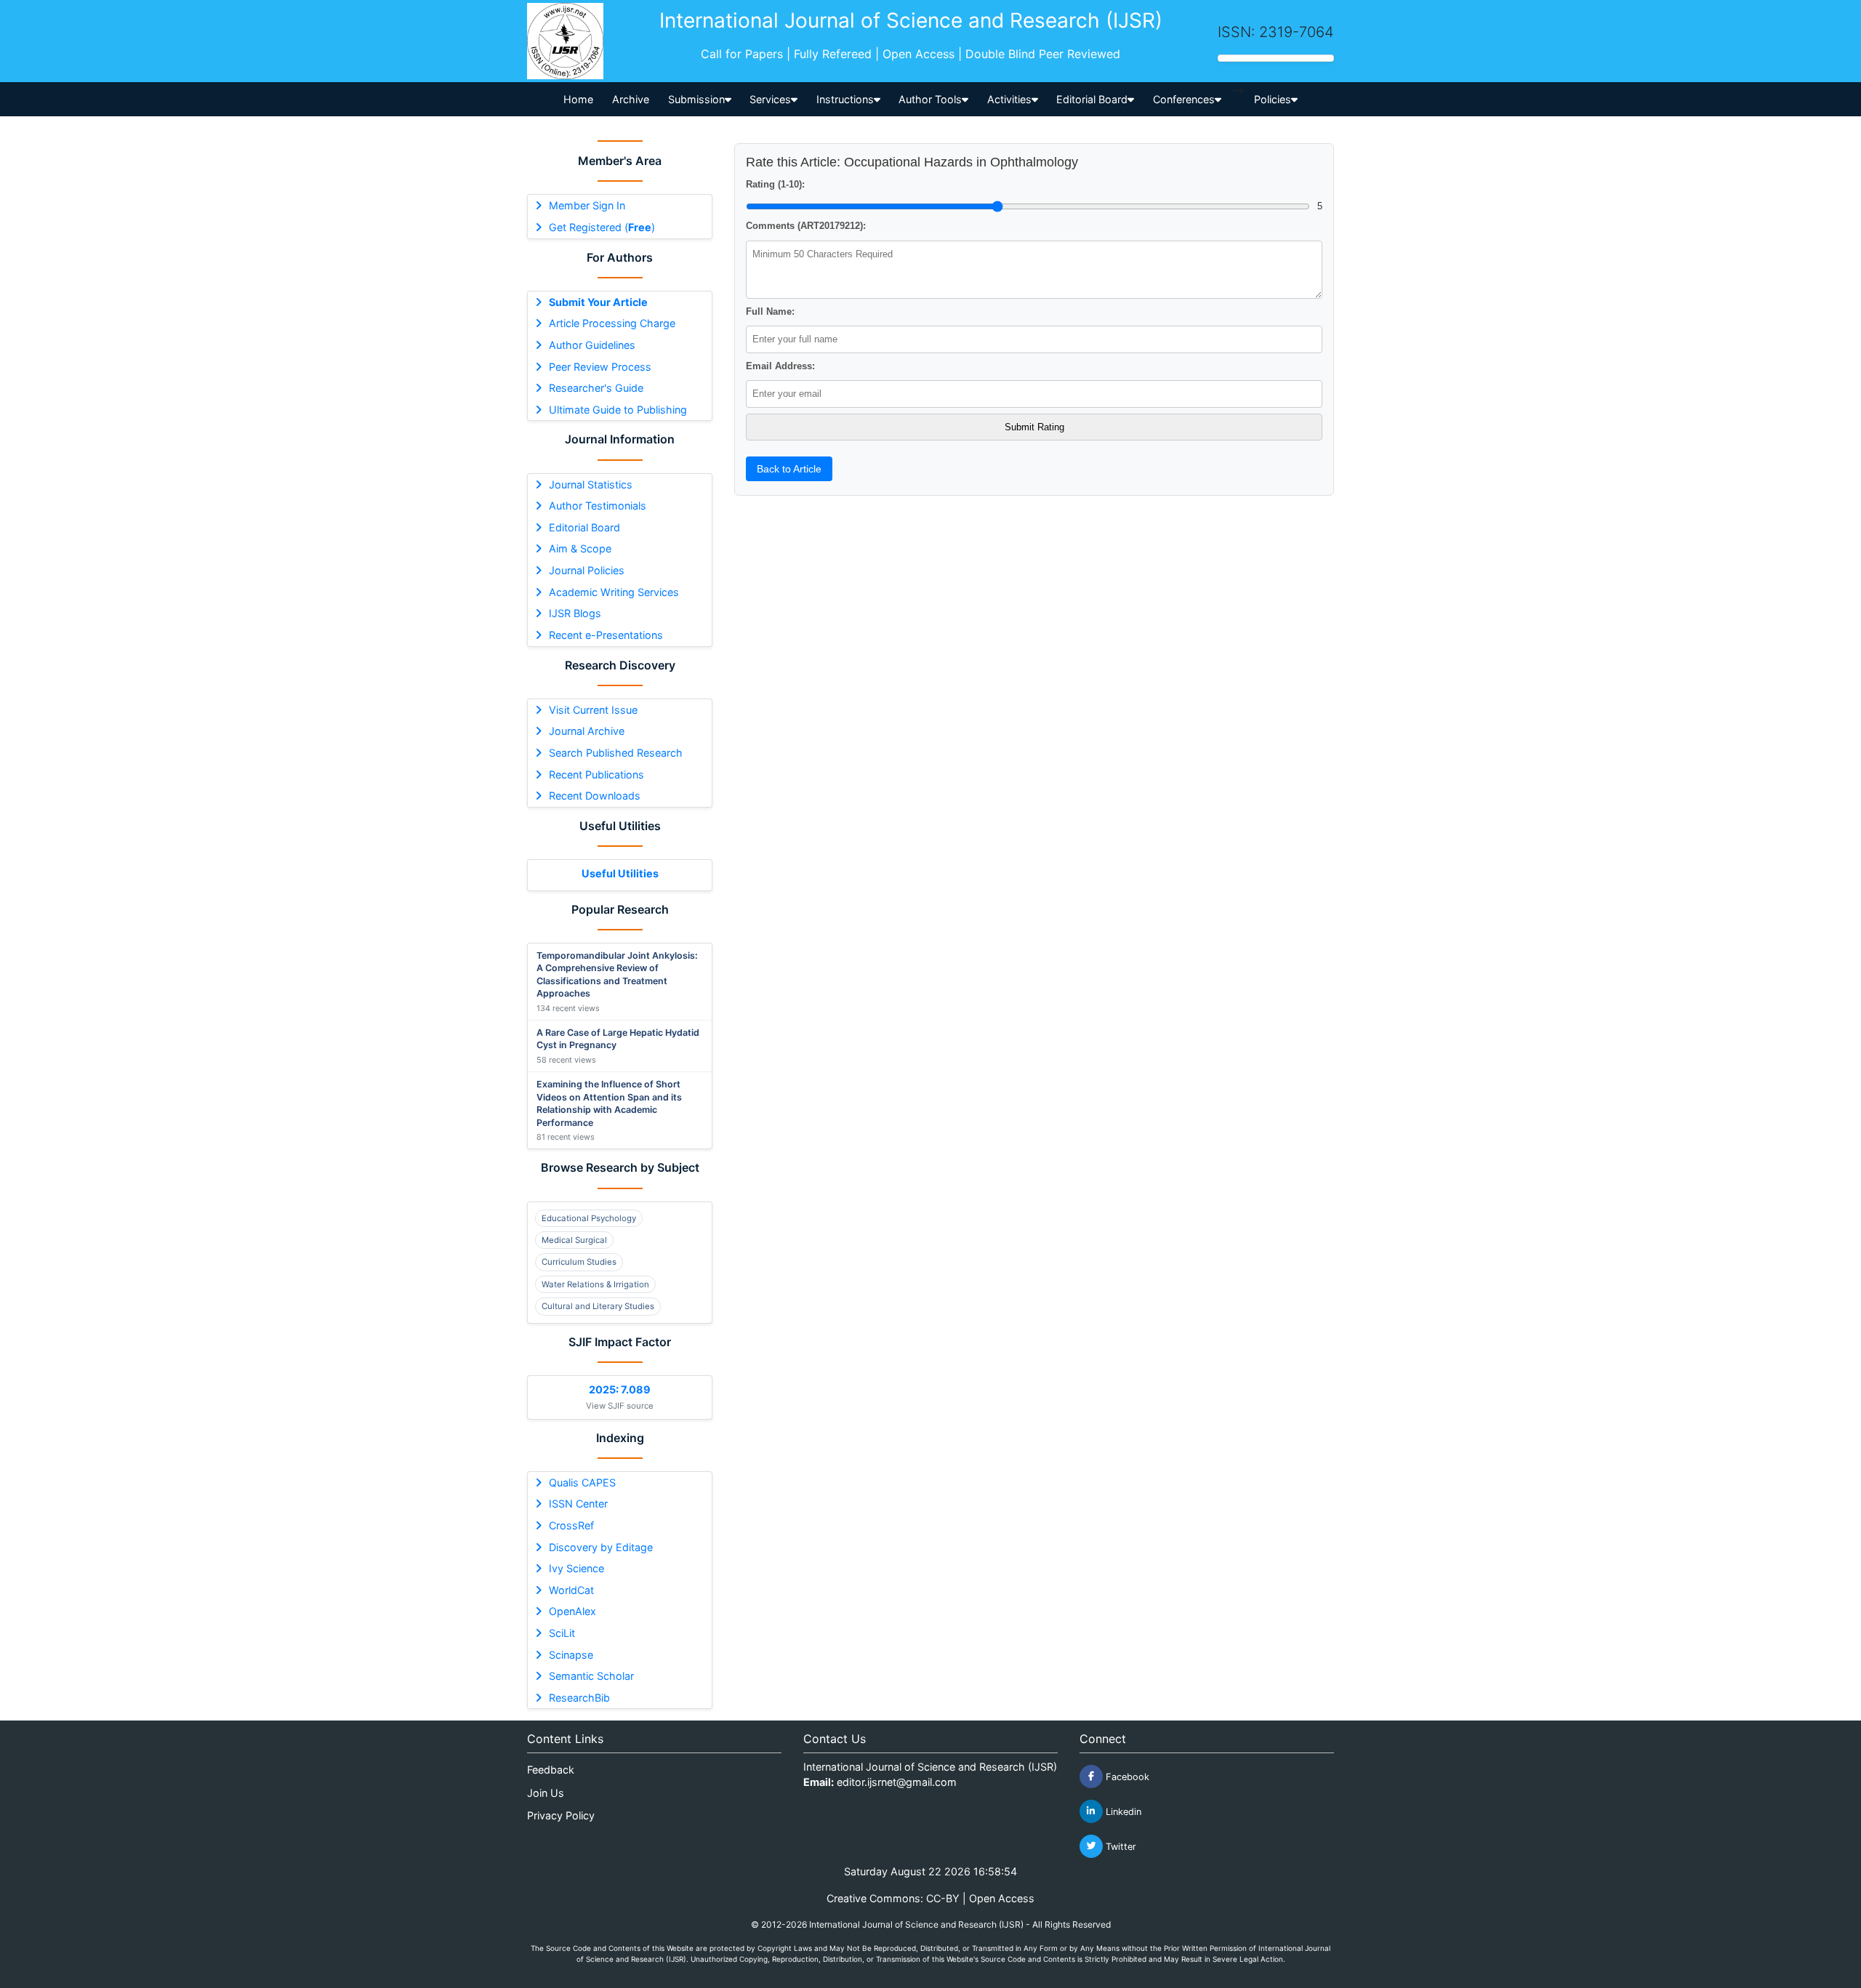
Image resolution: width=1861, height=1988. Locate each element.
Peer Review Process (600, 367)
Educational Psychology (589, 1218)
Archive (631, 99)
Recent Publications (596, 774)
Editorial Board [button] (1092, 99)
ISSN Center (578, 1504)
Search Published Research (616, 753)
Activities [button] (1009, 99)
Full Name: (770, 311)
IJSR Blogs (575, 613)
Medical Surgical (574, 1240)
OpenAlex (572, 1611)
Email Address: (780, 366)
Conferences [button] (1184, 99)
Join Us (546, 1793)
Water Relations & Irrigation (595, 1284)
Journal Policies (587, 570)
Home (578, 99)
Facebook (1126, 1776)
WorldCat (571, 1590)
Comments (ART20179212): (806, 226)
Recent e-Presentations (606, 635)
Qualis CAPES (582, 1482)
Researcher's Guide (596, 388)
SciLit (562, 1633)
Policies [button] (1273, 99)
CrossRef (571, 1525)
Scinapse (571, 1655)
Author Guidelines (592, 345)
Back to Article (789, 469)
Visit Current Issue (593, 710)
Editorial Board (584, 527)
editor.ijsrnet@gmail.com (897, 1782)
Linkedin (1122, 1811)
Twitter (1120, 1846)
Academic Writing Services (614, 592)
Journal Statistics (591, 484)
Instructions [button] (845, 99)
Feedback (551, 1770)
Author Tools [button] (930, 99)
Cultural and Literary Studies (598, 1306)
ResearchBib (579, 1698)
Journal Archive (587, 731)
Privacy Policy (561, 1815)
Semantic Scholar (591, 1676)
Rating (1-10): (775, 184)
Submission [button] (696, 99)
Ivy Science (576, 1568)
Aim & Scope (580, 548)
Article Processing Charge (612, 323)
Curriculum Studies (579, 1262)
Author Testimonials (598, 506)
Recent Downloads (595, 796)
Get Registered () (602, 227)
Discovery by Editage (601, 1547)
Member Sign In (587, 205)
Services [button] (770, 99)
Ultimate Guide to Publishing (618, 410)
